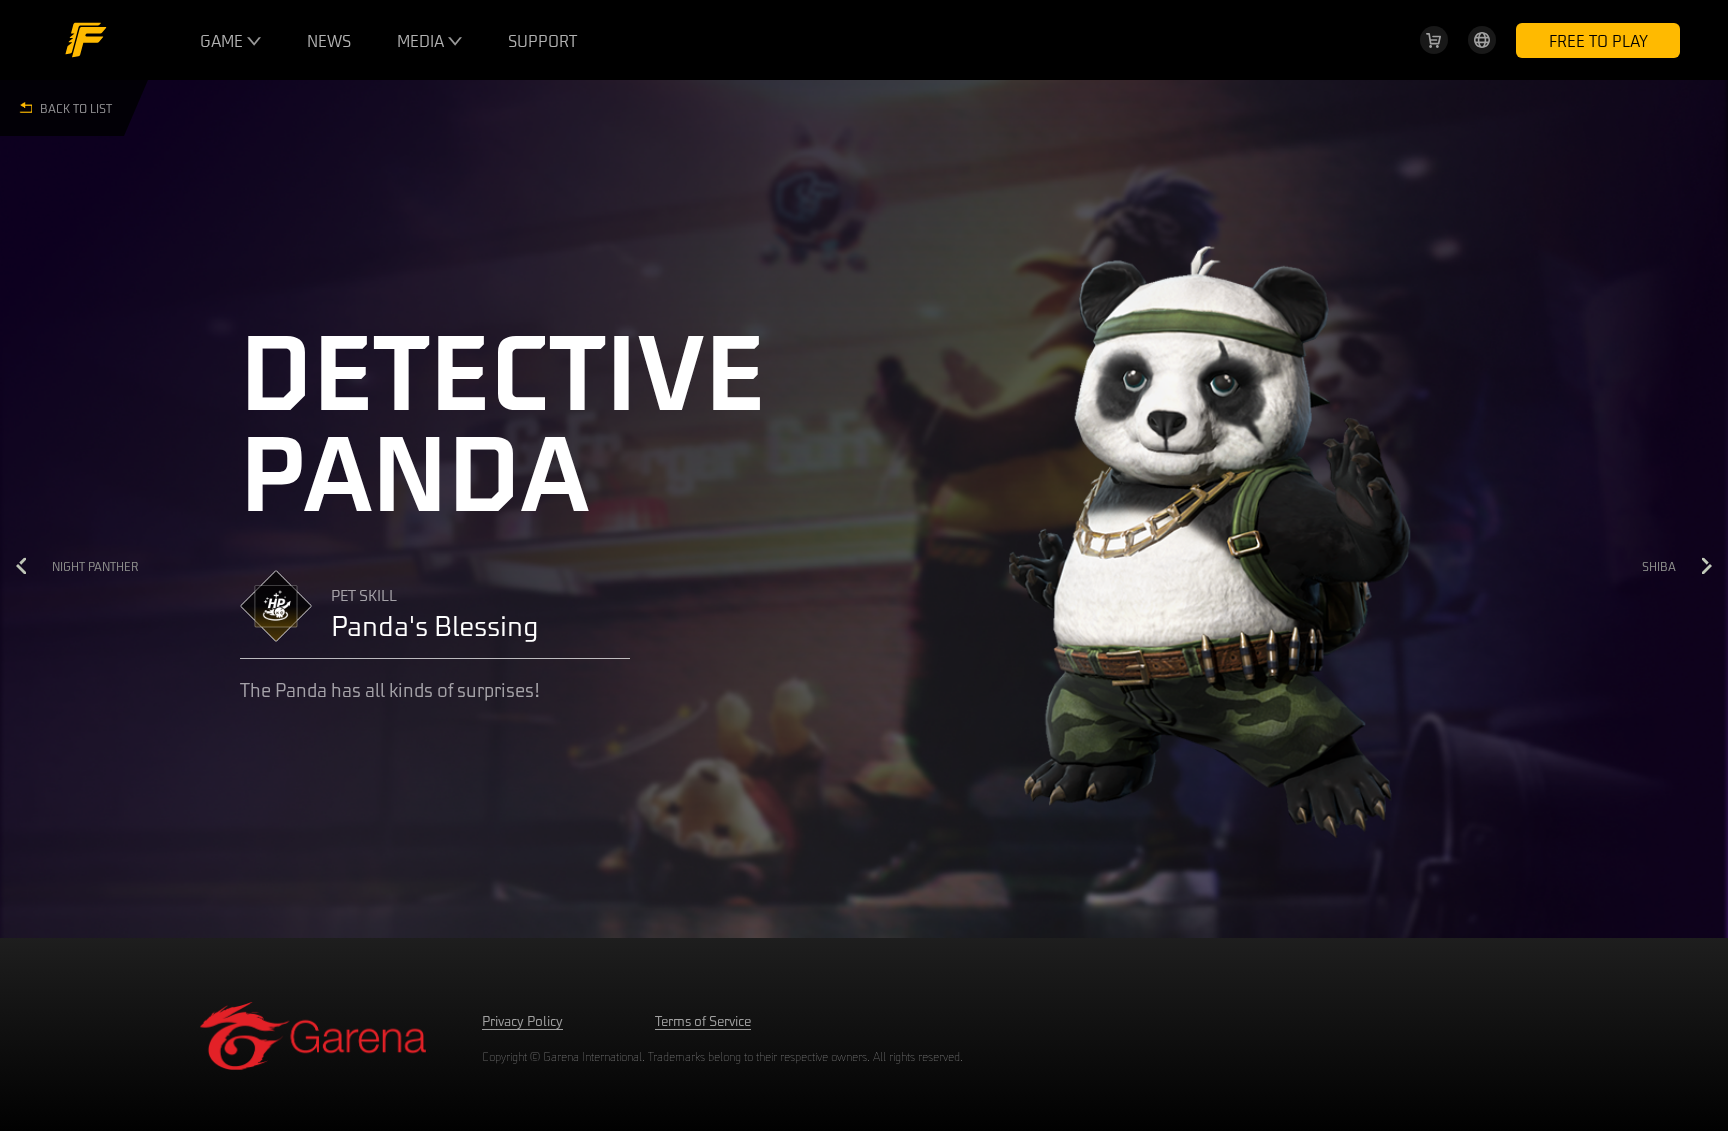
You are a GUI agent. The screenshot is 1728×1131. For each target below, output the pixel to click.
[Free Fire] (86, 40)
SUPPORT (542, 40)
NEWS (329, 40)
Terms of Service (703, 1020)
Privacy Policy (522, 1020)
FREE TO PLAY (1598, 40)
